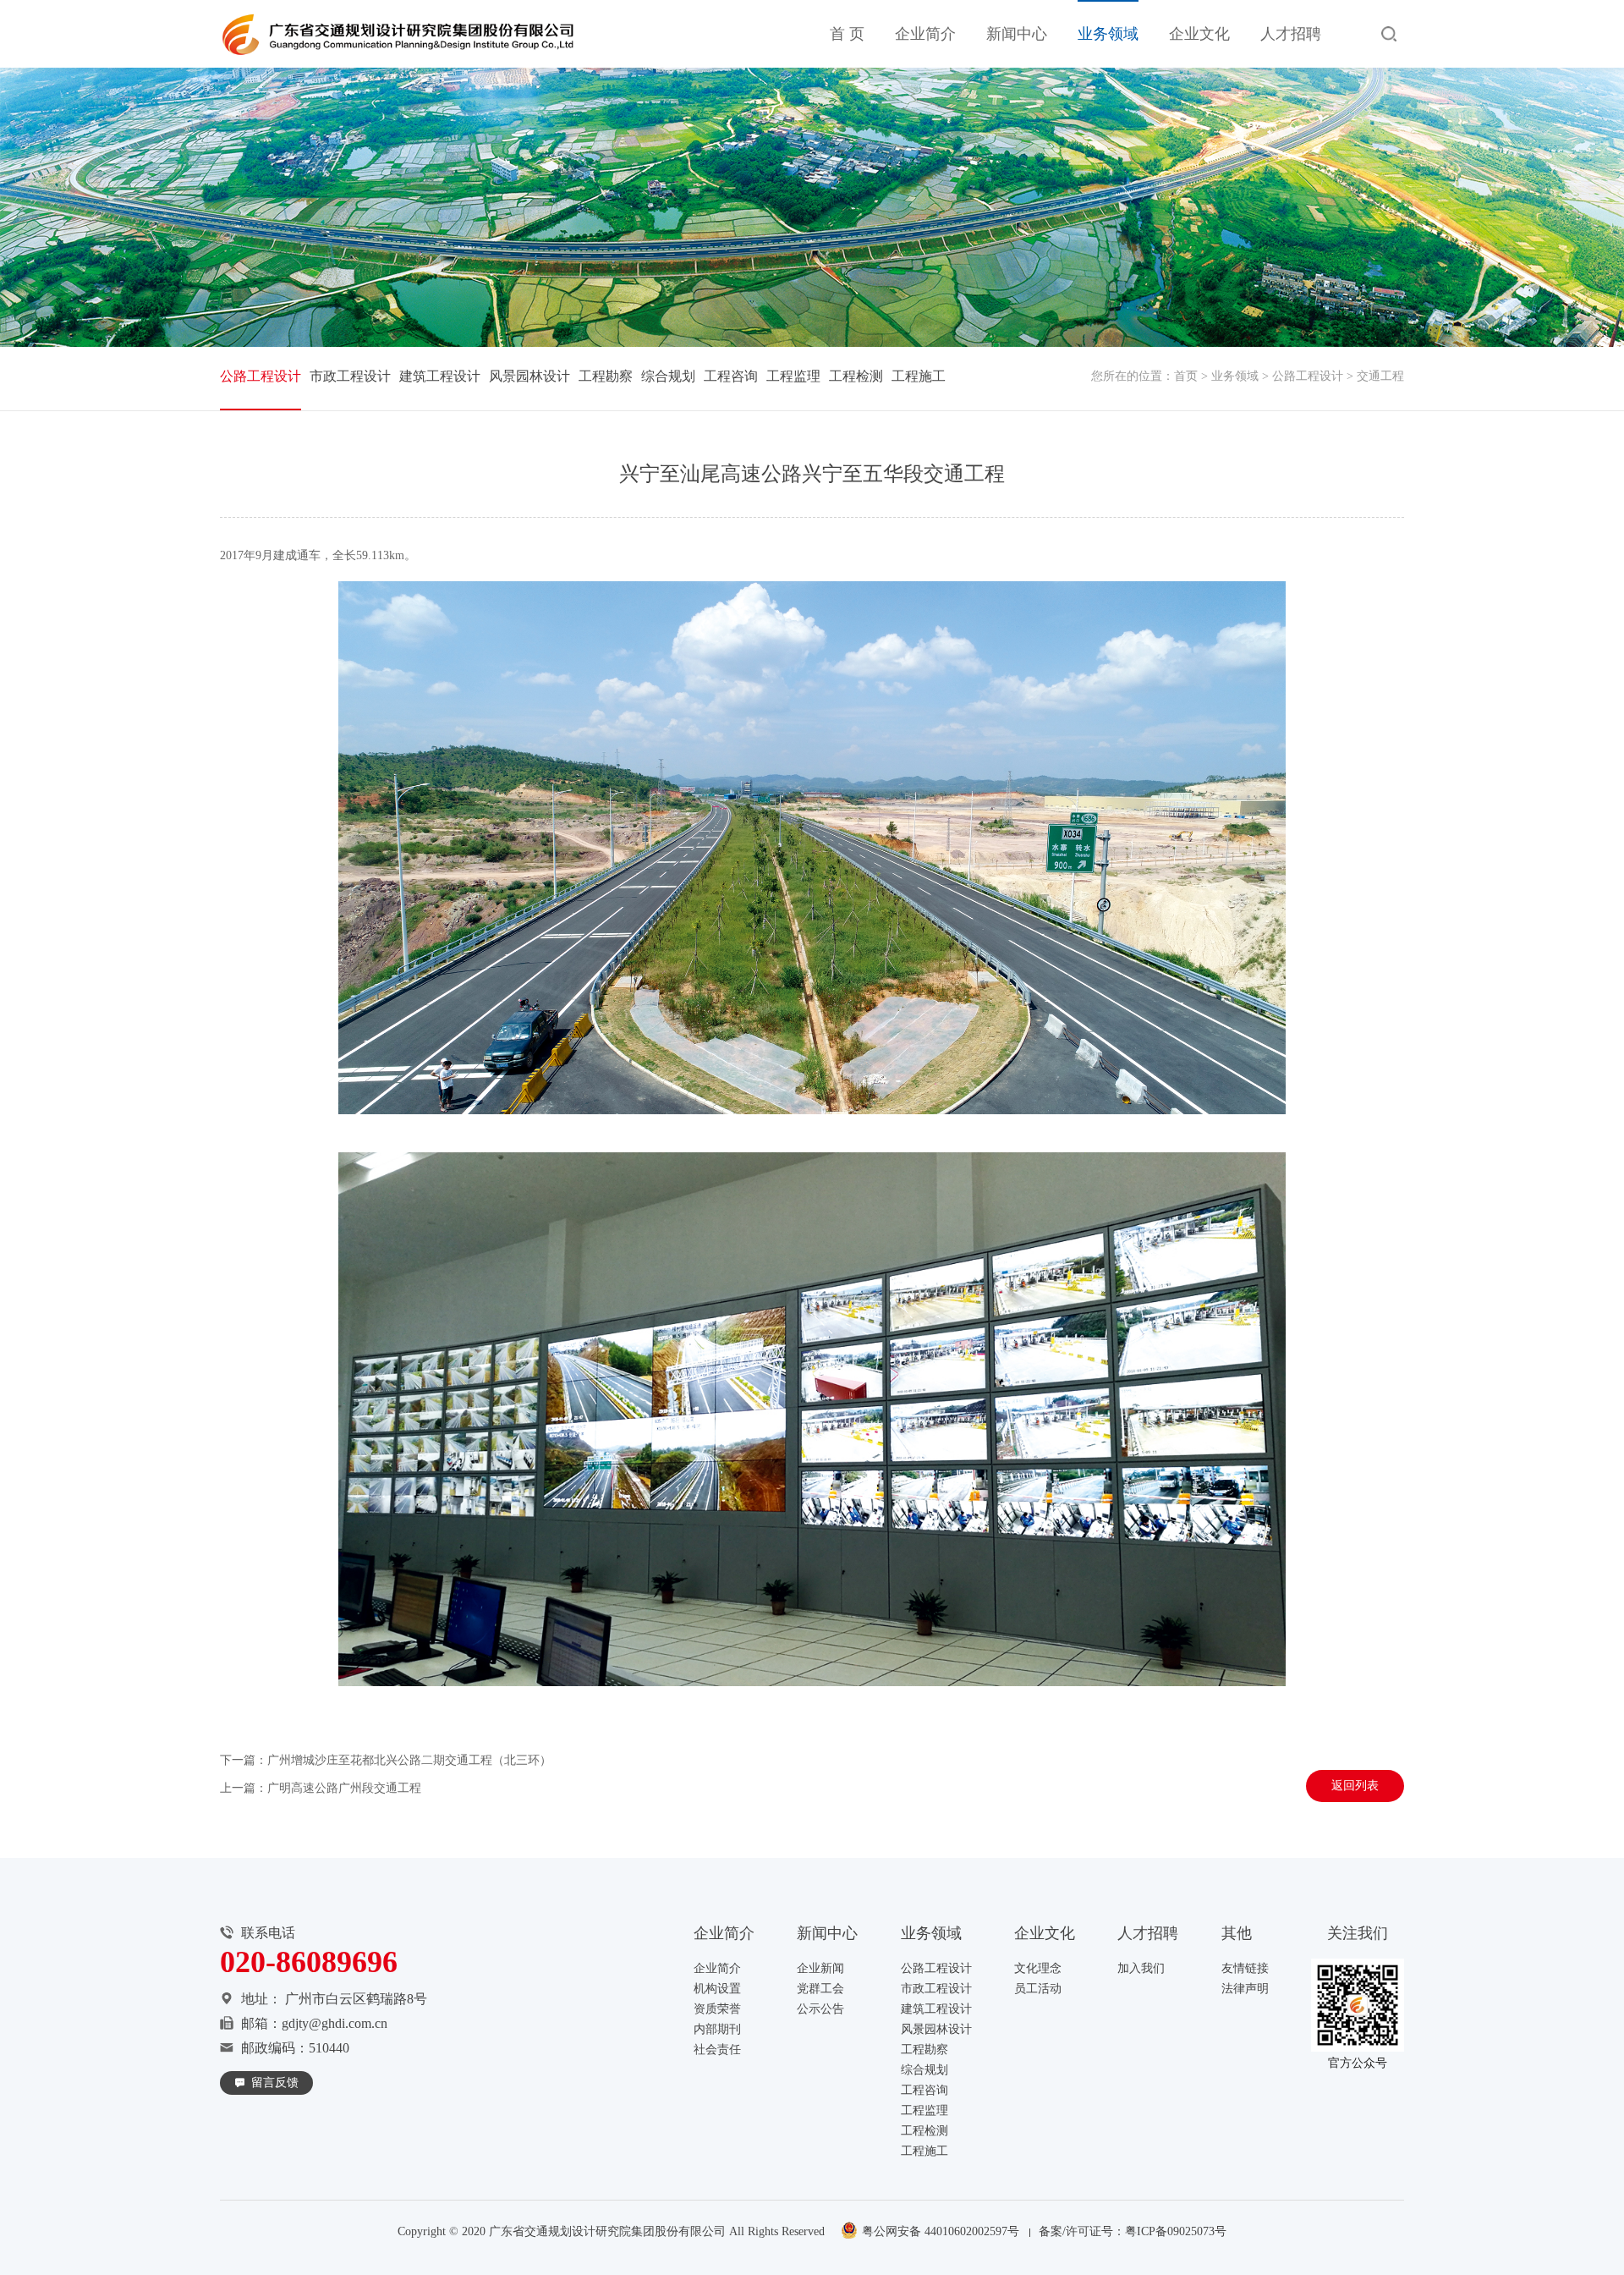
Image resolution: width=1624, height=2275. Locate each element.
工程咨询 (731, 376)
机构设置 (717, 1989)
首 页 (847, 34)
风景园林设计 (529, 376)
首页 (1186, 376)
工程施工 (919, 376)
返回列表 (1355, 1786)
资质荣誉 (717, 2009)
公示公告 (820, 2009)
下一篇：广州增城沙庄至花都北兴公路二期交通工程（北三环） (386, 1760)
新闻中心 (1017, 34)
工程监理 (793, 376)
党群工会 (820, 1989)
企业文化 (1199, 34)
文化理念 (1038, 1968)
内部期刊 (717, 2029)
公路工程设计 (1308, 376)
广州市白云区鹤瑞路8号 (356, 1999)
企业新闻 (820, 1968)
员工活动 (1038, 1989)
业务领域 (1108, 34)
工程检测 (856, 376)
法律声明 (1245, 1989)
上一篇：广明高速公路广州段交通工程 (321, 1788)
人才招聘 (1291, 34)
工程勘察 (606, 376)
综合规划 (668, 376)
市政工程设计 (350, 376)
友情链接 (1245, 1968)
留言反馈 (275, 2083)
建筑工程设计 (440, 376)
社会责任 (717, 2050)
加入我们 (1141, 1968)
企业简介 (925, 34)
